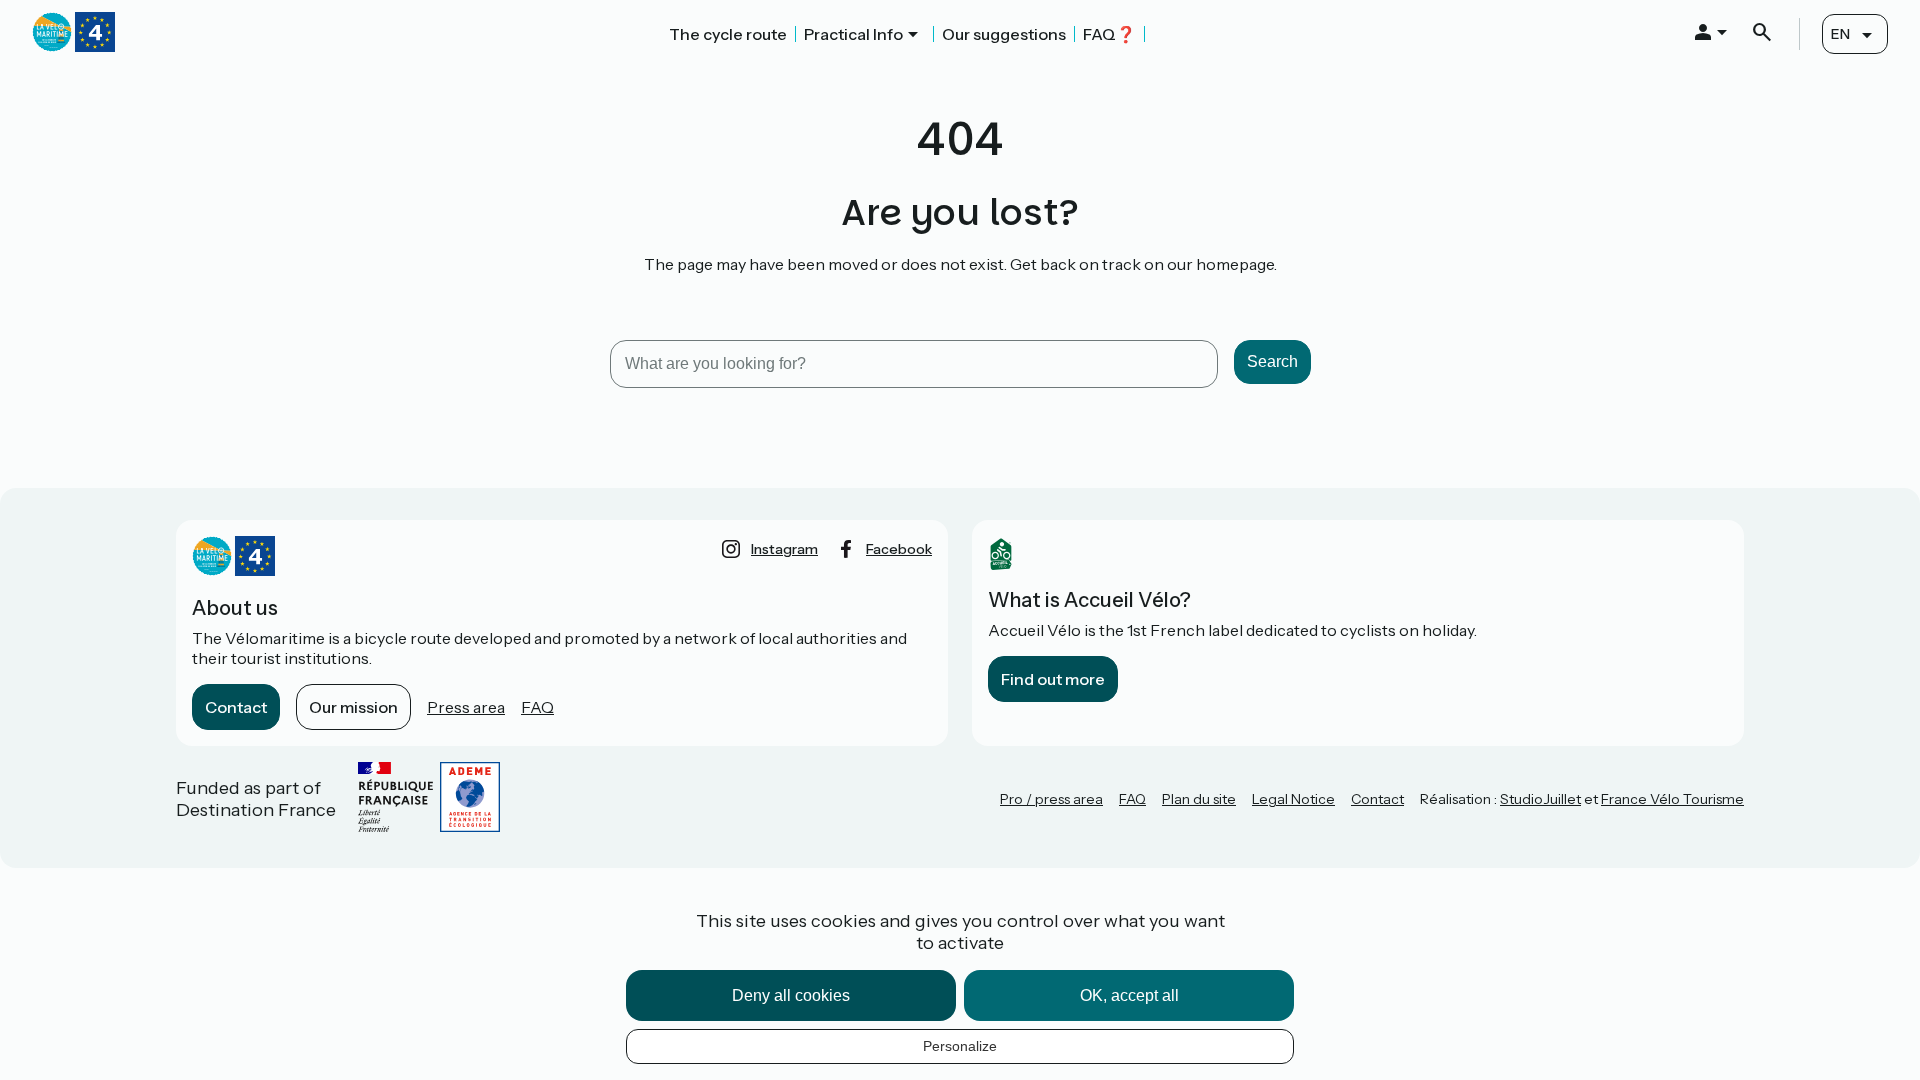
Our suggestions (1004, 34)
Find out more (1053, 679)
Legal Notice (1293, 799)
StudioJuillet (1540, 799)
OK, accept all (1129, 995)
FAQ (537, 707)
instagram (784, 549)
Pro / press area (1051, 799)
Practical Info (853, 34)
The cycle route (728, 34)
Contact (236, 707)
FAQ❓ (1109, 34)
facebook (899, 549)
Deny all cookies (791, 995)
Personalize (960, 1046)
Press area (466, 707)
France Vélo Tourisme (1672, 799)
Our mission (353, 707)
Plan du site (1199, 799)
